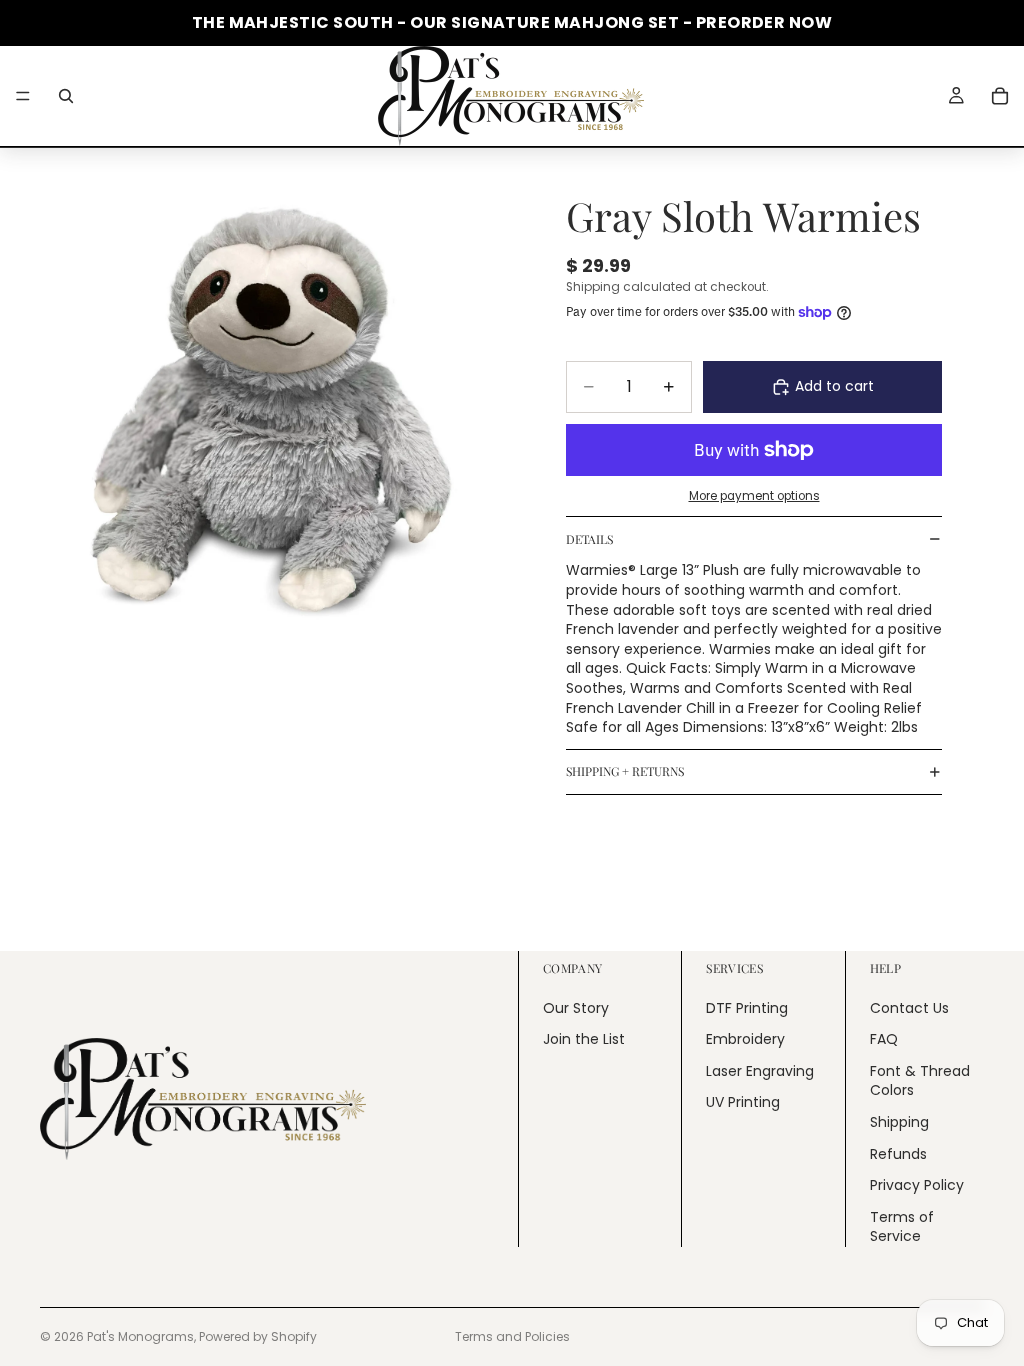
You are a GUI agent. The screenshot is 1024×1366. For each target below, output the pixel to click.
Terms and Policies (512, 1336)
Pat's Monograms (140, 1336)
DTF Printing (747, 1008)
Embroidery (745, 1039)
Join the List (584, 1039)
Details (589, 539)
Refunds (898, 1154)
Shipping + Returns (625, 771)
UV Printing (743, 1102)
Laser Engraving (760, 1071)
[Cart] (1000, 96)
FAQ (884, 1039)
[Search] (66, 96)
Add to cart (834, 386)
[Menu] (23, 96)
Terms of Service (902, 1227)
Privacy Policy (917, 1185)
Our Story (576, 1008)
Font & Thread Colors (920, 1081)
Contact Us (909, 1008)
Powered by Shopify (258, 1336)
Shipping (899, 1122)
